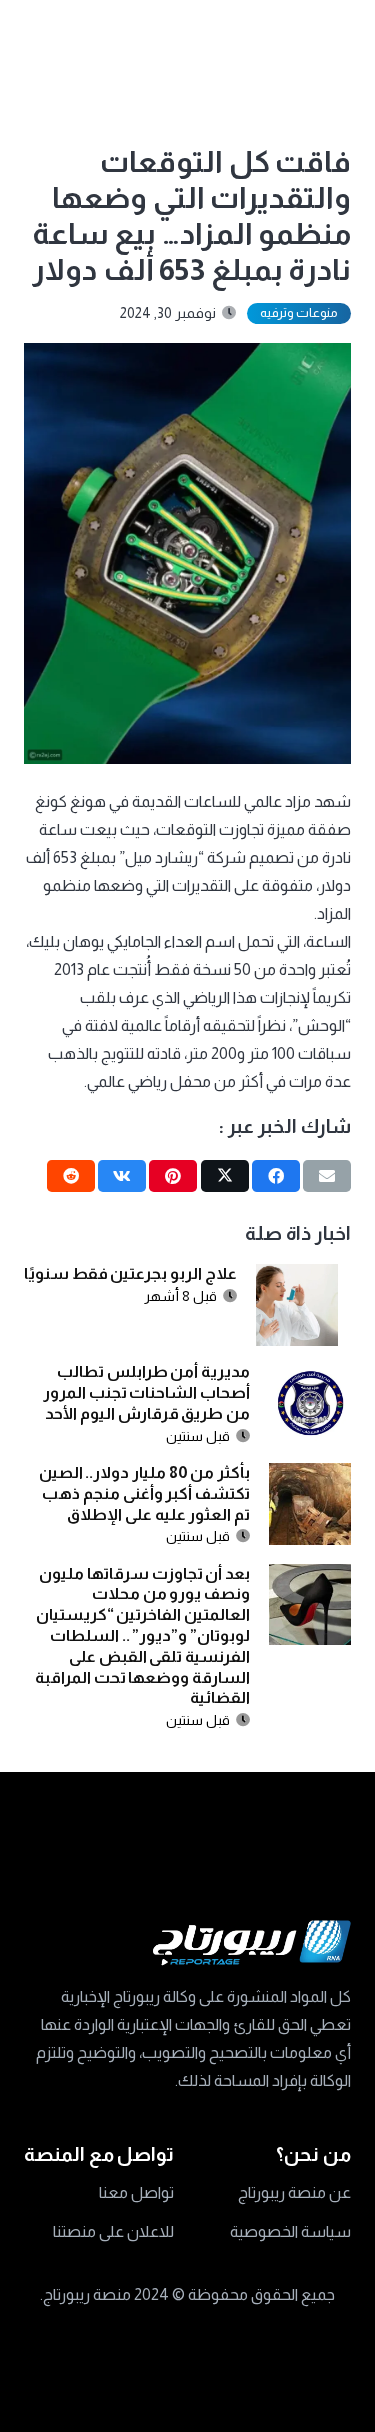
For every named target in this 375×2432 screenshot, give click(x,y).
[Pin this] (173, 1176)
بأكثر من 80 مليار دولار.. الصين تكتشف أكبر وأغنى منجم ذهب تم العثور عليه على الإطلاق (144, 1493)
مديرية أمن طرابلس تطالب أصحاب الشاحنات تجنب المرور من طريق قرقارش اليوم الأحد (146, 1392)
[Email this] (327, 1176)
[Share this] (276, 1176)
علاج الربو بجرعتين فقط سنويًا (130, 1273)
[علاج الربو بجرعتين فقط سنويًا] (297, 1277)
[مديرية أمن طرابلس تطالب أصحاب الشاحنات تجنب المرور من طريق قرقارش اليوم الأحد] (310, 1375)
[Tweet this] (225, 1176)
